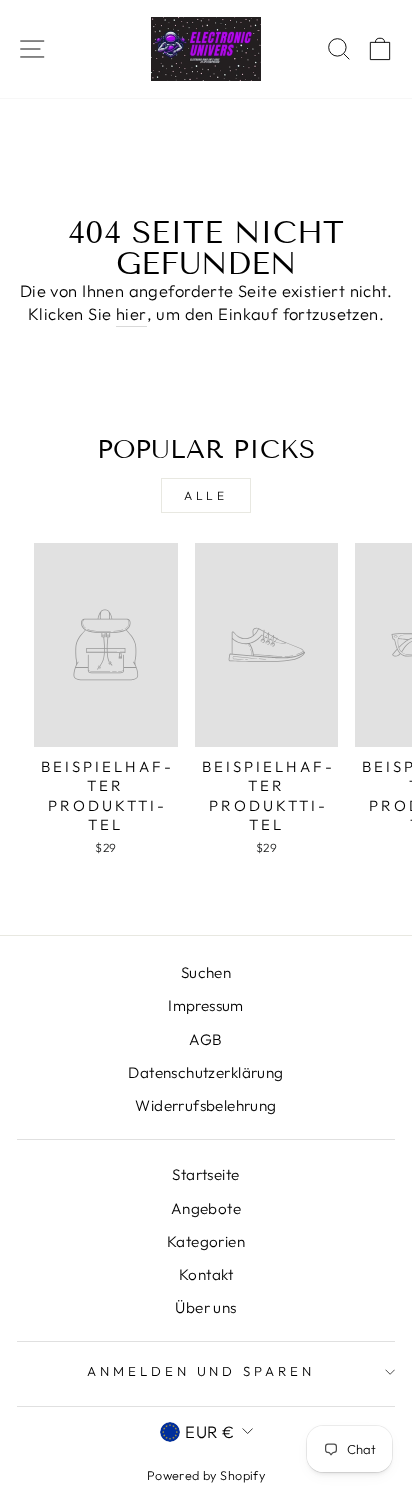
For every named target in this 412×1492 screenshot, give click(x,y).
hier (131, 313)
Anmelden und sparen (201, 1371)
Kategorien (206, 1241)
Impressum (206, 1005)
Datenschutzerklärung (205, 1072)
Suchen (206, 972)
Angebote (206, 1208)
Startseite (205, 1174)
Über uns (205, 1307)
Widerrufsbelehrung (205, 1105)
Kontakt (206, 1274)
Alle (205, 495)
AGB (205, 1039)
